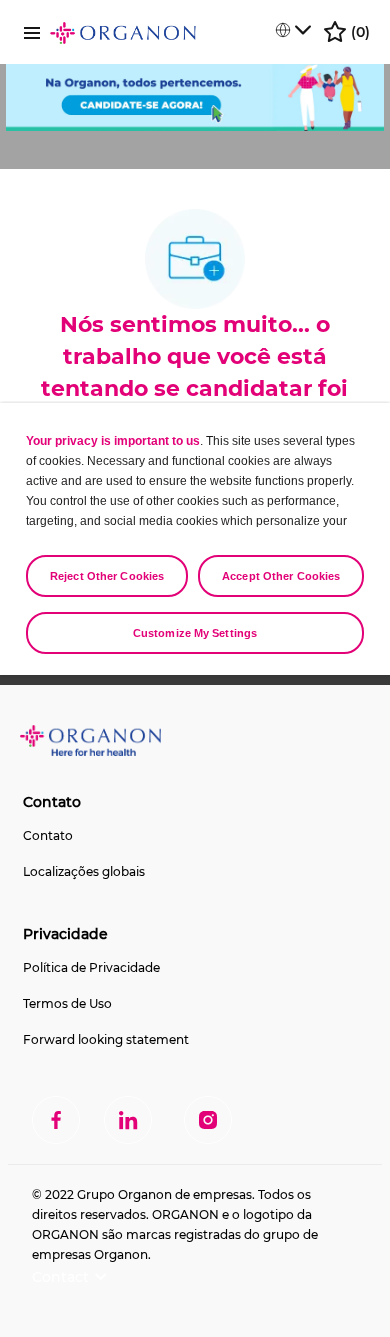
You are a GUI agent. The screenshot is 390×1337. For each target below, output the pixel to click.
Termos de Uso (67, 1003)
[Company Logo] (123, 32)
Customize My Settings (195, 633)
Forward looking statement (106, 1039)
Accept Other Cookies (281, 576)
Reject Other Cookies (107, 576)
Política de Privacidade (91, 967)
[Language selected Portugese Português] (293, 30)
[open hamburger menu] (32, 31)
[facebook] (56, 1120)
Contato (48, 835)
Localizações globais (84, 871)
